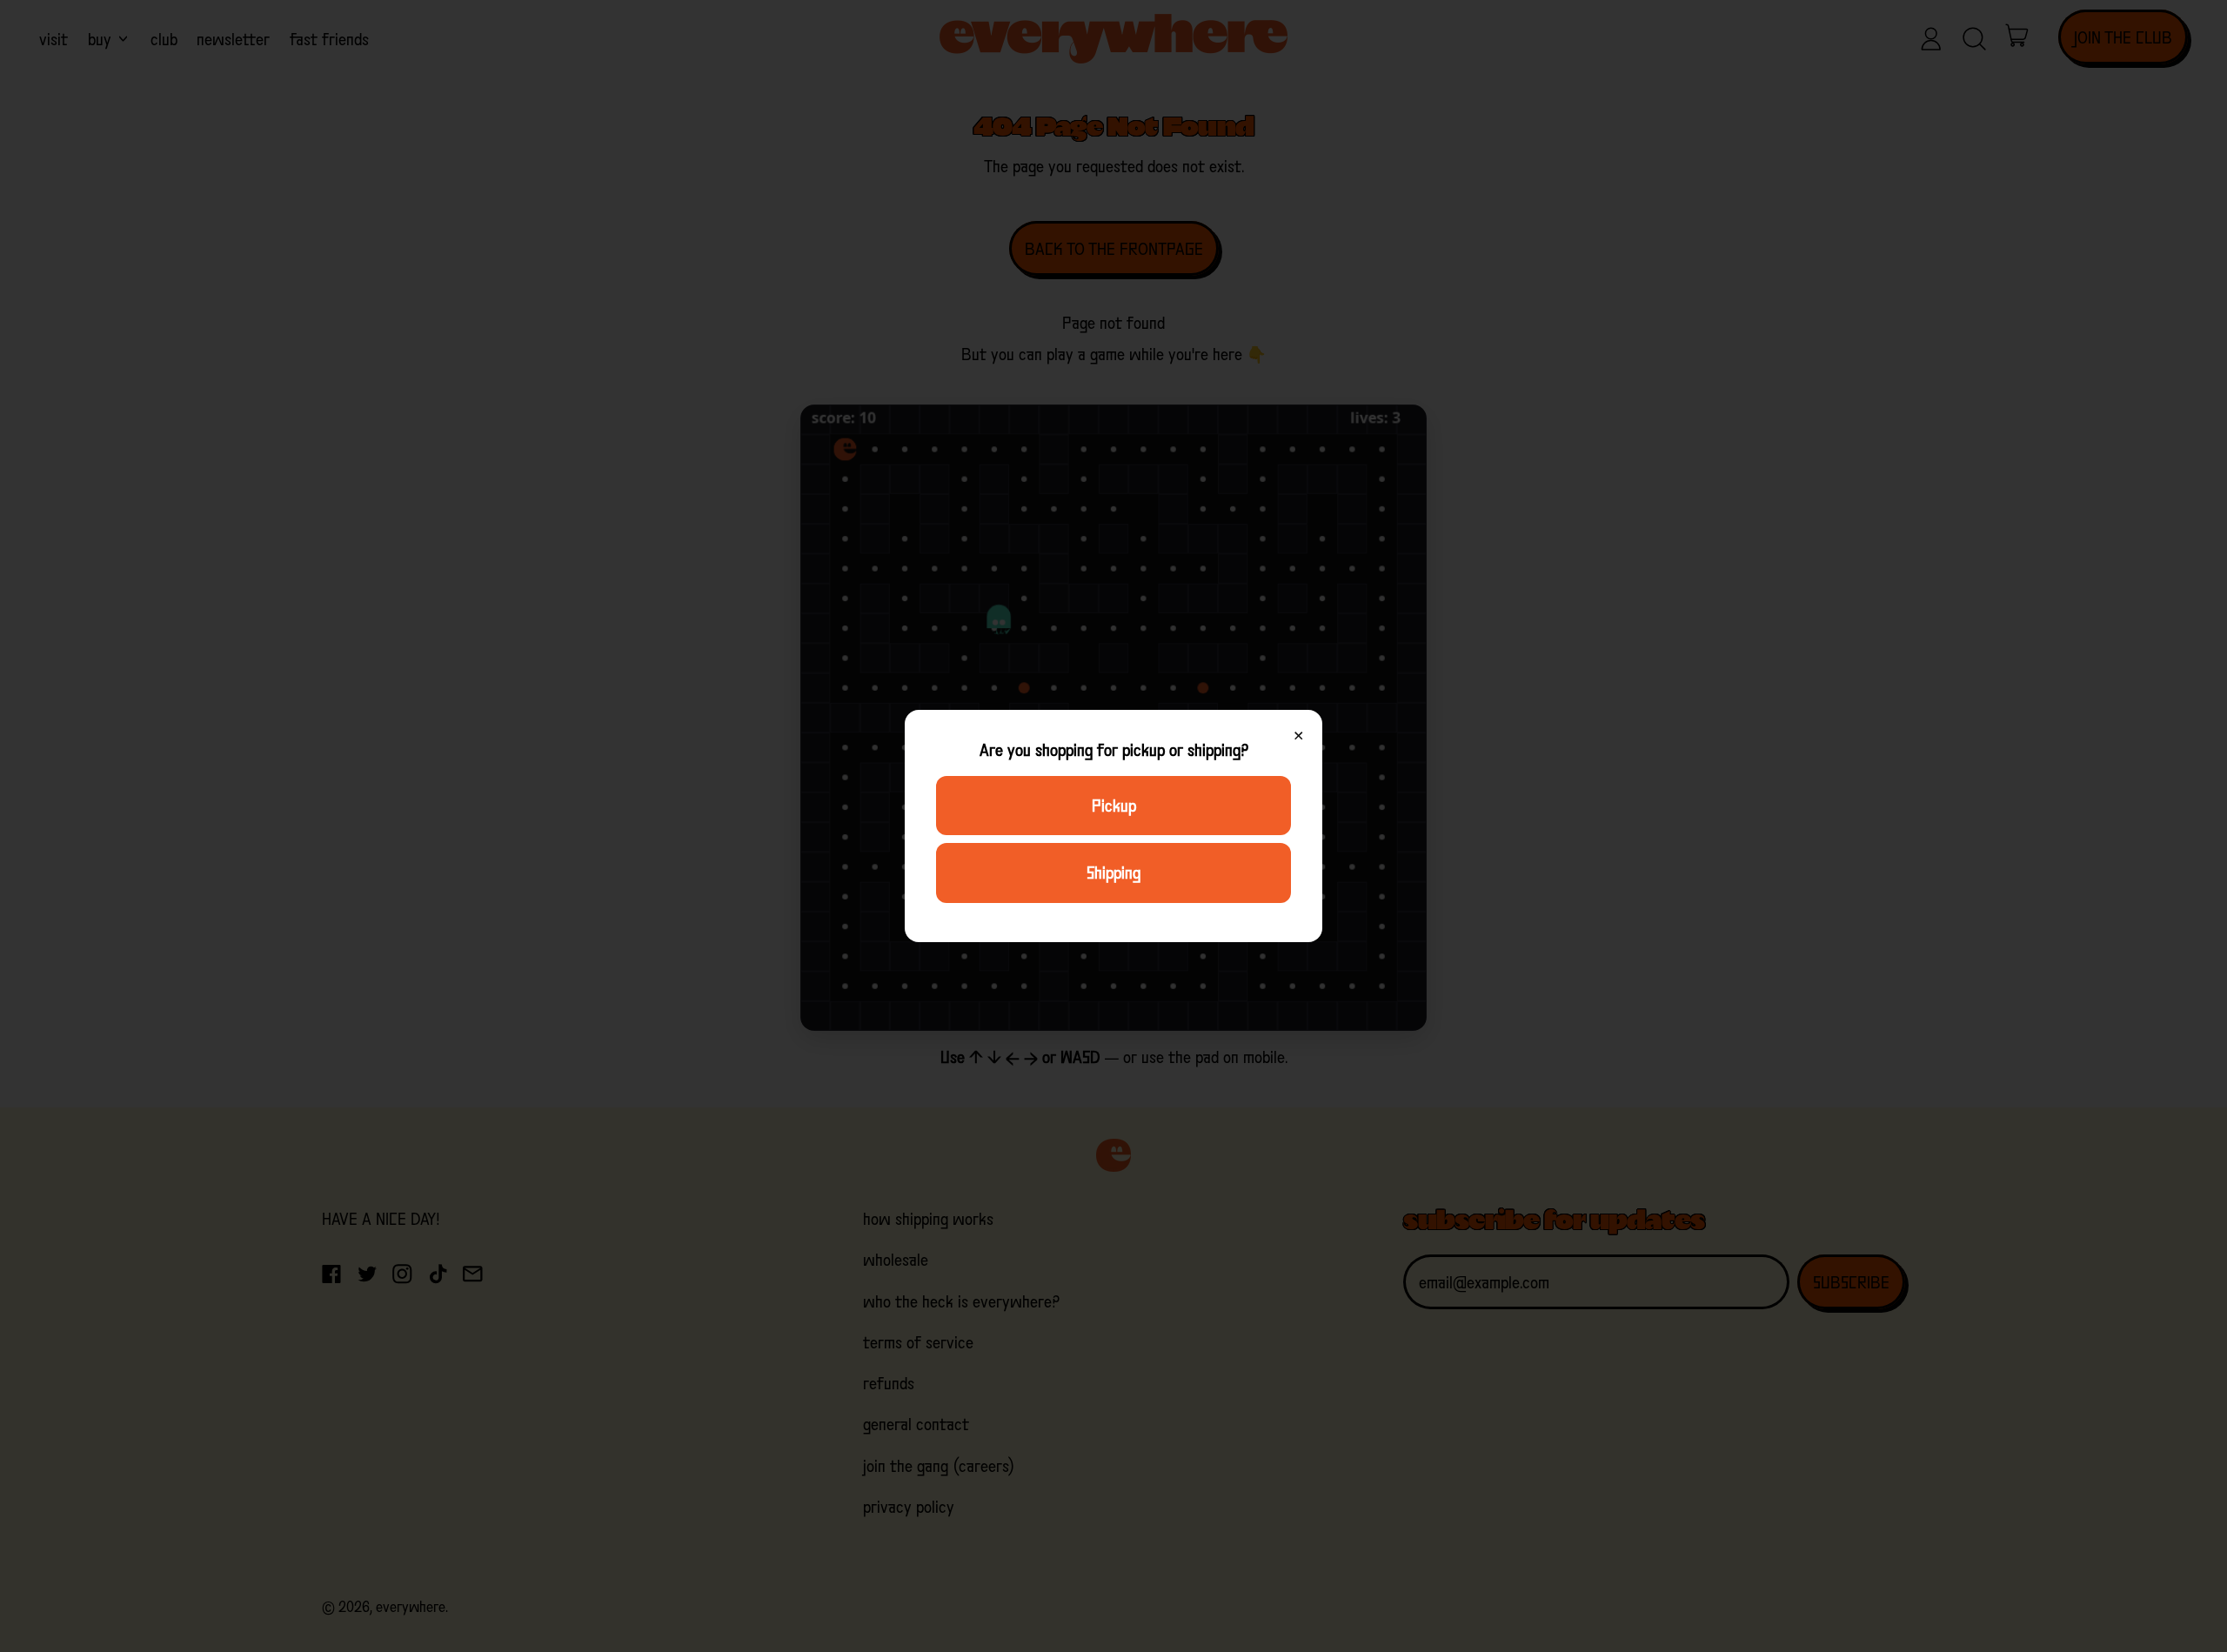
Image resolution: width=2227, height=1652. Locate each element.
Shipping (1113, 873)
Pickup (1114, 806)
